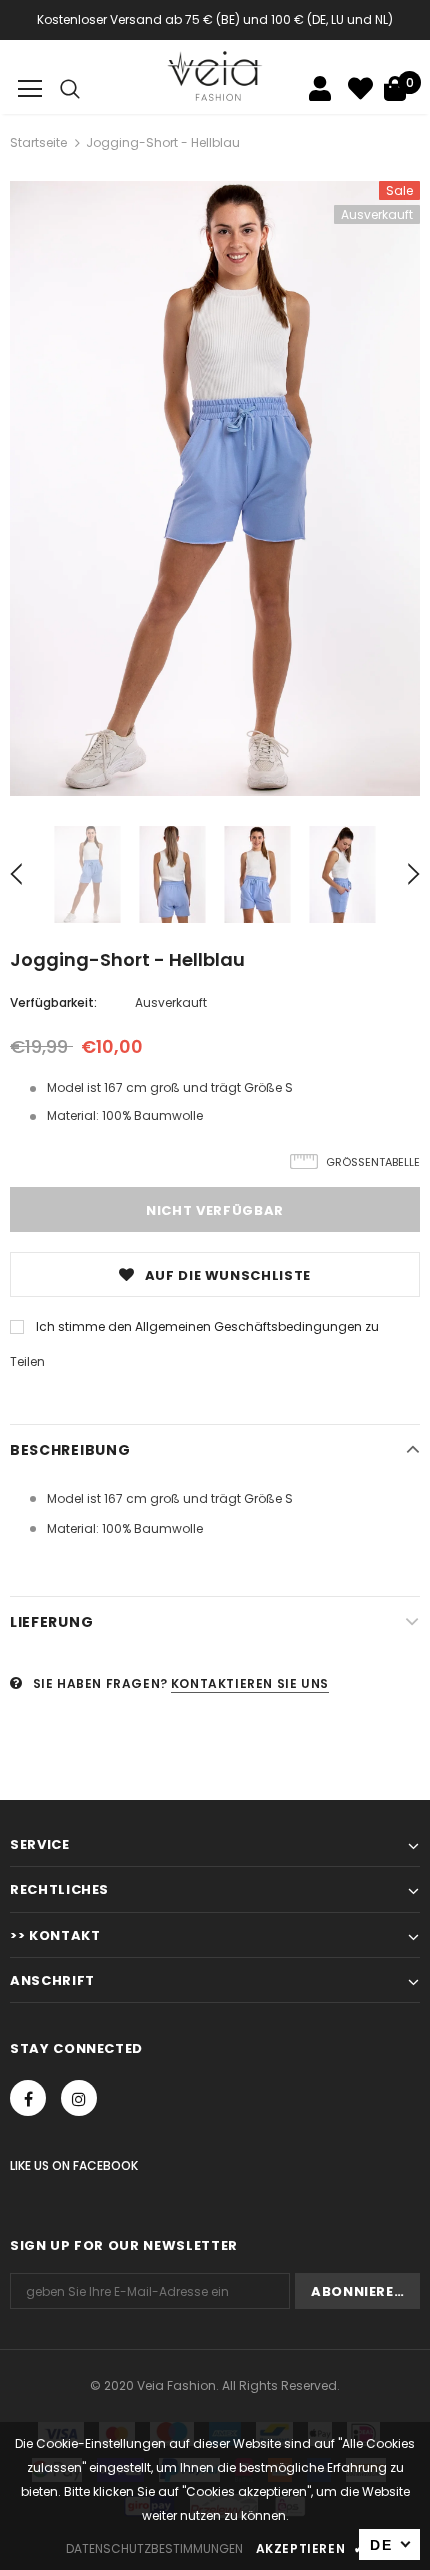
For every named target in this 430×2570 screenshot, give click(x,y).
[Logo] (215, 76)
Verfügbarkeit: (53, 1002)
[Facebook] (28, 2098)
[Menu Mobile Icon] (30, 89)
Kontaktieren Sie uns (250, 1683)
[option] (215, 488)
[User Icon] (320, 88)
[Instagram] (79, 2098)
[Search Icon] (70, 89)
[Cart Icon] (395, 88)
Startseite (38, 142)
